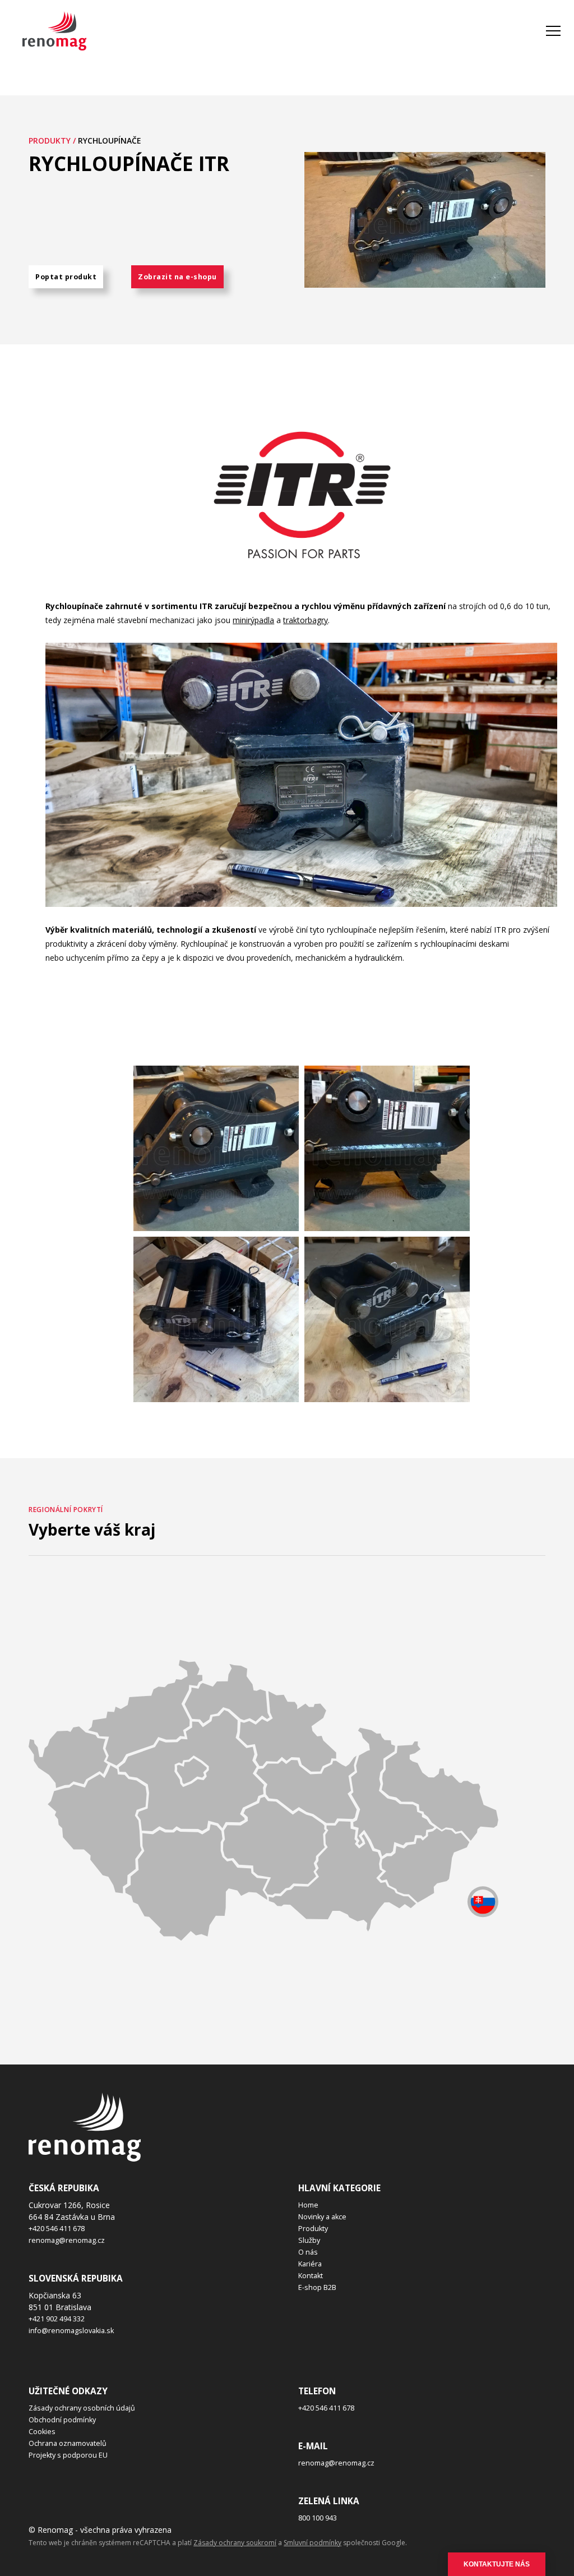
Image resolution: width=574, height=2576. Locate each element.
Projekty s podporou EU (68, 2455)
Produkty (313, 2229)
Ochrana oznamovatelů (68, 2443)
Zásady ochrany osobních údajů (82, 2408)
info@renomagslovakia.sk (71, 2331)
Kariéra (310, 2264)
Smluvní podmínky (313, 2543)
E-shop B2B (317, 2287)
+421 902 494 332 (57, 2319)
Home (308, 2205)
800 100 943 (318, 2518)
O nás (308, 2252)
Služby (309, 2240)
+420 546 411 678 (57, 2229)
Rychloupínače (110, 140)
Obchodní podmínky (62, 2420)
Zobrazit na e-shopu (177, 277)
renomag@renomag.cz (67, 2240)
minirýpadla (253, 620)
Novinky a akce (322, 2217)
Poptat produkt (66, 277)
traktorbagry (305, 620)
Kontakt (311, 2276)
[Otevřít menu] (553, 31)
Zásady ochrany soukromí (235, 2543)
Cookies (42, 2432)
